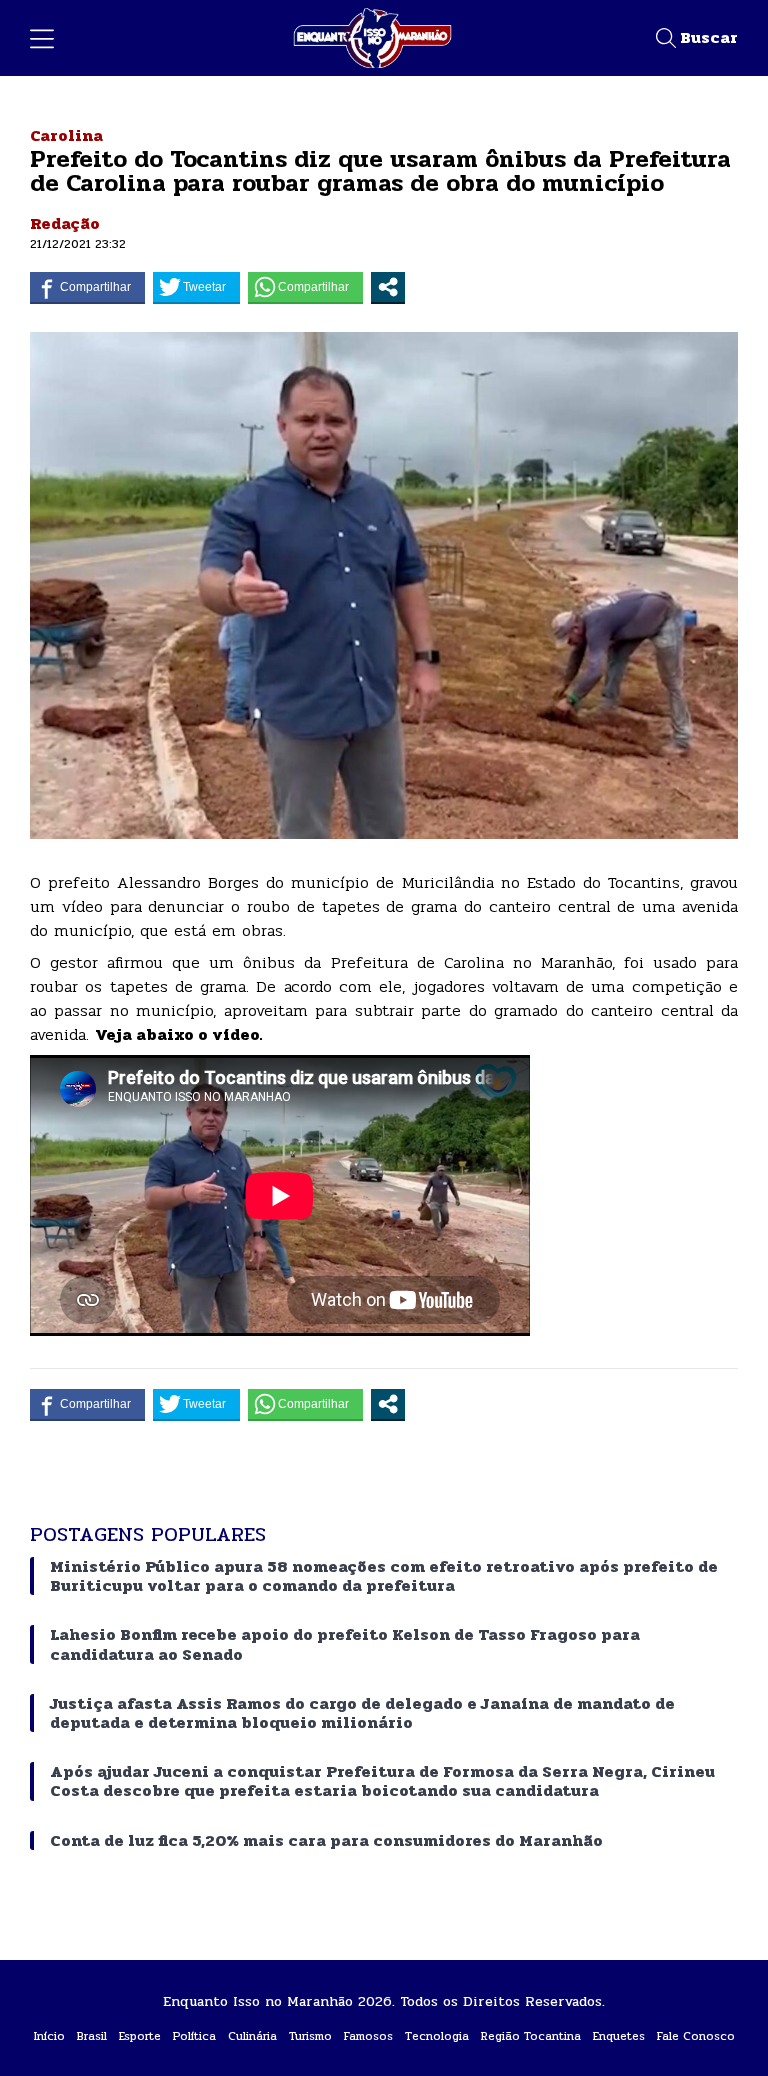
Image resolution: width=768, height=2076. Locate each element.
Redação (65, 223)
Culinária (252, 2036)
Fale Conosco (696, 2036)
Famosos (368, 2036)
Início (49, 2036)
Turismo (310, 2036)
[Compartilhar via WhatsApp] (305, 287)
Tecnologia (437, 2036)
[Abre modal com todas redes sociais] (388, 287)
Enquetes (619, 2036)
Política (194, 2036)
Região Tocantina (531, 2036)
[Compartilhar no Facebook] (87, 287)
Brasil (92, 2036)
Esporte (140, 2036)
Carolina (66, 135)
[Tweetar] (196, 287)
